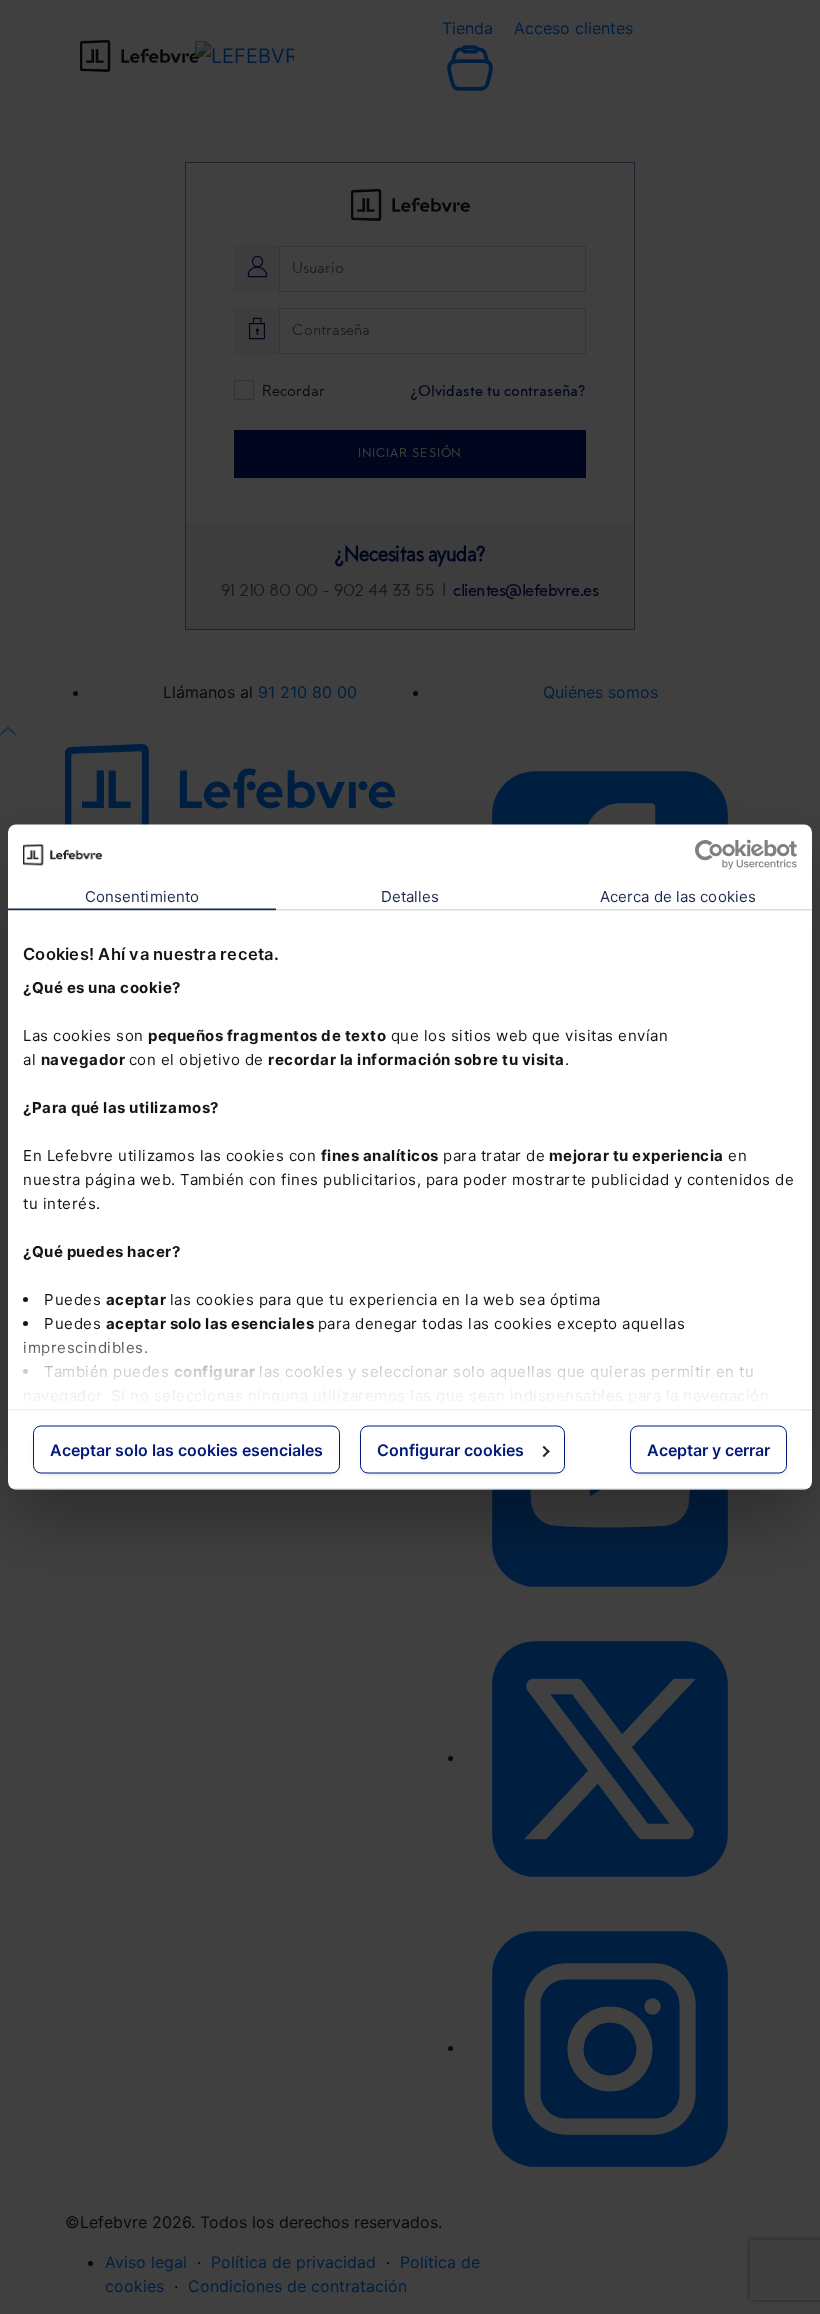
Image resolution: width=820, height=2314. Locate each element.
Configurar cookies (450, 1450)
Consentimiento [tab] (142, 896)
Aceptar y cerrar (708, 1450)
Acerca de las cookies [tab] (678, 896)
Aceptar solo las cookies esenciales (186, 1450)
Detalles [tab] (410, 896)
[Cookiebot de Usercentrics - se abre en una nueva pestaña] (709, 855)
